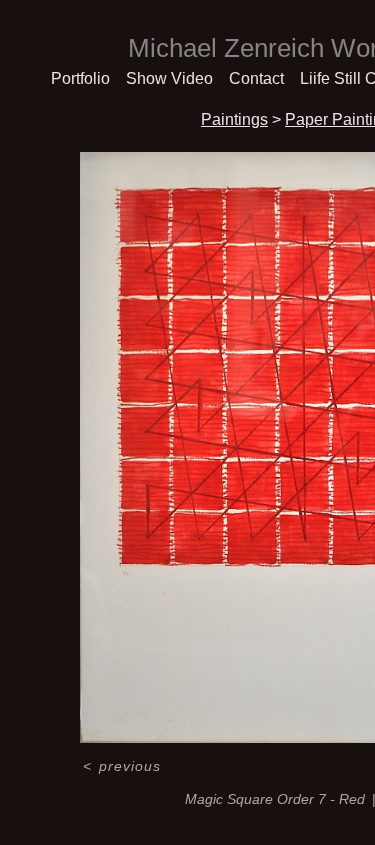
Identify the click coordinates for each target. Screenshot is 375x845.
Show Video (169, 78)
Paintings (234, 119)
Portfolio (80, 78)
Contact (256, 78)
